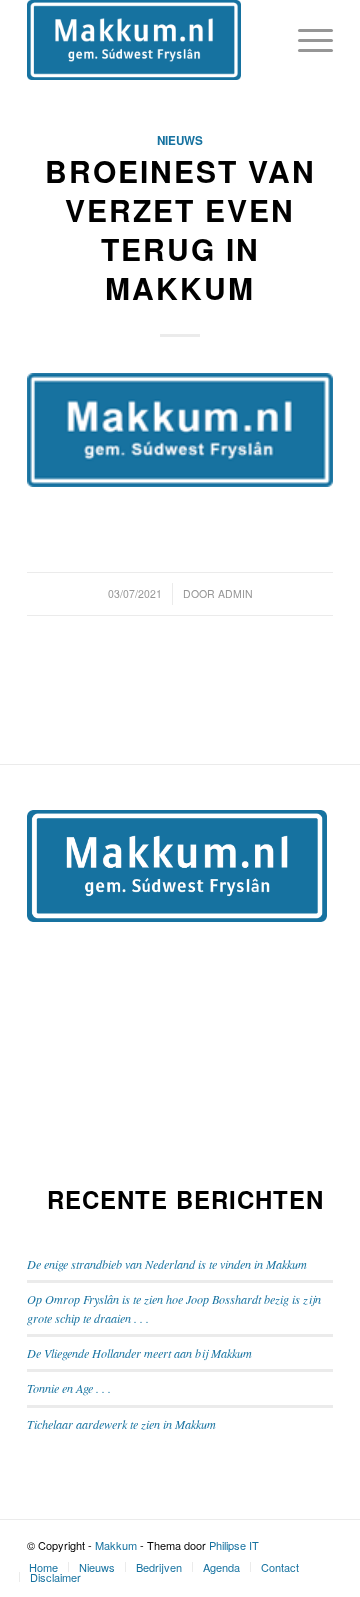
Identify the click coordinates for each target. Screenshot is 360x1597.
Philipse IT (234, 1545)
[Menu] (305, 40)
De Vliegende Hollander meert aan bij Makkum (139, 1353)
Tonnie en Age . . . (69, 1388)
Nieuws (180, 140)
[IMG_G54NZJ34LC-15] (180, 430)
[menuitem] (43, 1567)
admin (235, 593)
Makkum (116, 1545)
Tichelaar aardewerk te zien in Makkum (121, 1424)
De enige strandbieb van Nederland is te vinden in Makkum (167, 1264)
